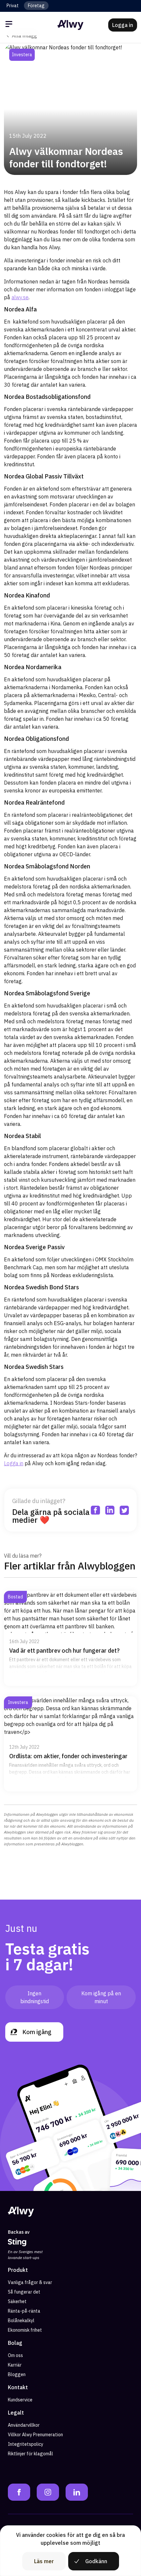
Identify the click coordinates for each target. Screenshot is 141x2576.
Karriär (15, 2365)
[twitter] (127, 55)
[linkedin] (113, 55)
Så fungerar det (24, 2292)
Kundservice (20, 2400)
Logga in (14, 1463)
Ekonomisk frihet (25, 2330)
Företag (36, 6)
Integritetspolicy (26, 2444)
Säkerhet (17, 2301)
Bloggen (17, 2374)
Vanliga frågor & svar (30, 2282)
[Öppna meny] (10, 25)
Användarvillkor (24, 2425)
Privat (13, 6)
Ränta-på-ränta (24, 2311)
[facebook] (98, 55)
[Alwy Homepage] (70, 25)
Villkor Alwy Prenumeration (35, 2435)
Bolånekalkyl (21, 2321)
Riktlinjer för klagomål (30, 2454)
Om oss (15, 2355)
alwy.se (20, 297)
